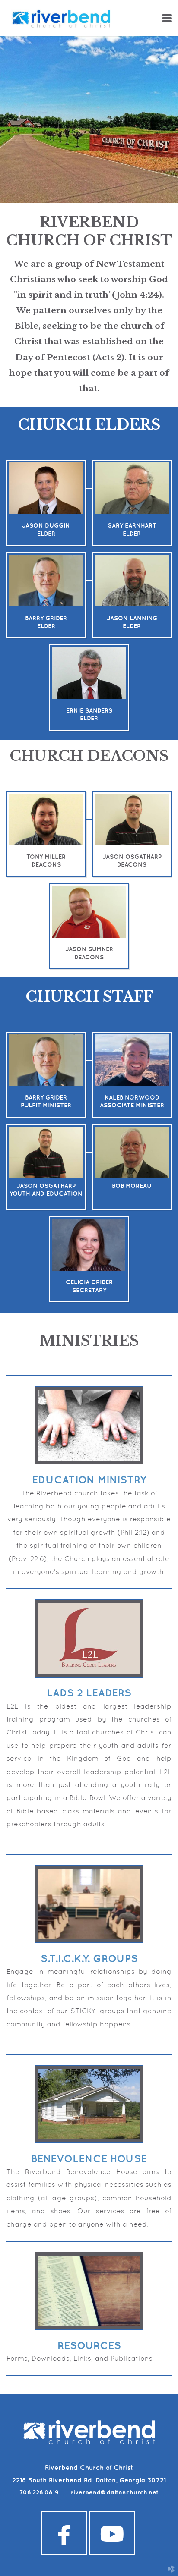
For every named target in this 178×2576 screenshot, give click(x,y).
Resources (89, 2345)
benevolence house (89, 2158)
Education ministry (89, 1480)
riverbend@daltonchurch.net (115, 2492)
